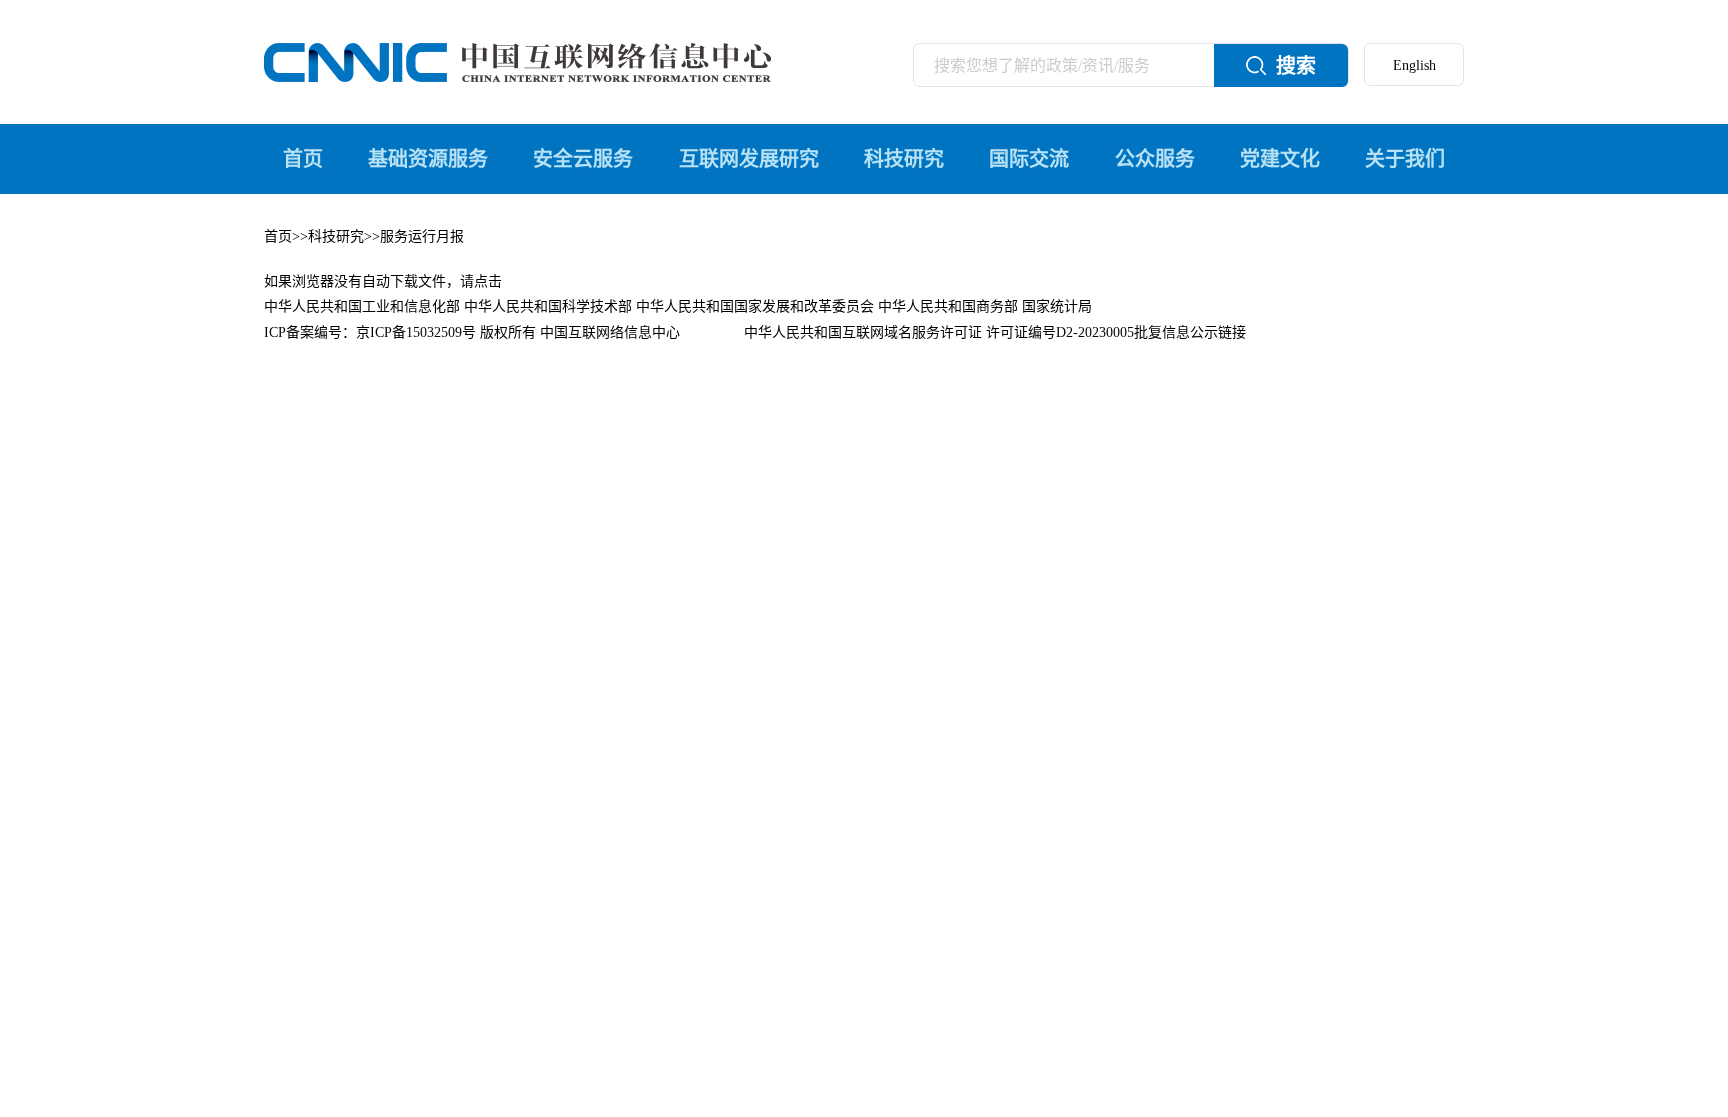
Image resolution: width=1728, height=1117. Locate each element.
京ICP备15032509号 (416, 332)
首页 (303, 159)
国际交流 (1029, 159)
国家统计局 (1057, 306)
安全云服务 (583, 159)
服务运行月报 (422, 236)
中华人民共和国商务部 (948, 306)
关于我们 (1405, 159)
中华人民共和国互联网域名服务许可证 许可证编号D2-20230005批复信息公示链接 (995, 332)
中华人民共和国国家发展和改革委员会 (755, 306)
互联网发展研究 (749, 159)
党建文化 (1280, 159)
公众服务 (1155, 159)
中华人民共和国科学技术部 (548, 306)
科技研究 (904, 159)
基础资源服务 (428, 159)
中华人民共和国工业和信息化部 (362, 306)
